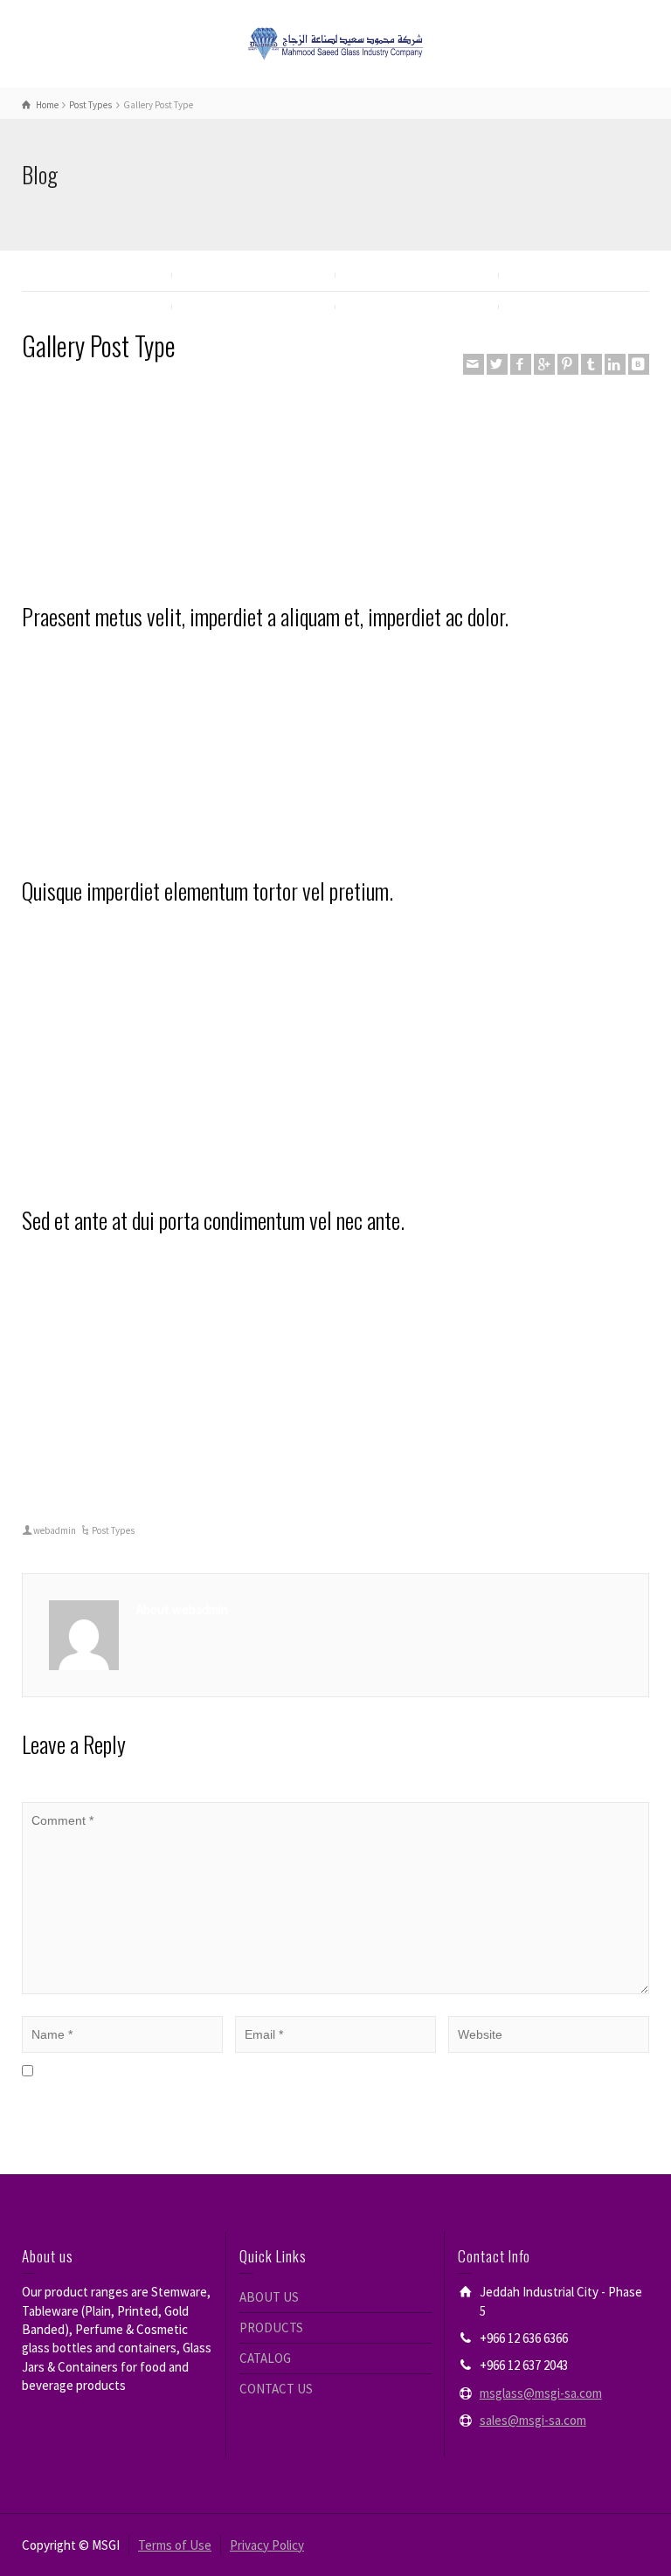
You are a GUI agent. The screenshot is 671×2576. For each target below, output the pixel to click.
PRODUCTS (271, 2327)
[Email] (474, 364)
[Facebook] (521, 364)
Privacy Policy (267, 2545)
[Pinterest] (568, 364)
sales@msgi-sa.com (533, 2420)
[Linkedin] (615, 364)
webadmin (55, 1530)
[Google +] (544, 364)
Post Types (113, 1530)
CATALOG (265, 2358)
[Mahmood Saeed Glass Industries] (335, 42)
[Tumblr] (591, 364)
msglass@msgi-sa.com (541, 2393)
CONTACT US (276, 2389)
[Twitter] (497, 364)
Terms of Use (175, 2545)
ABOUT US (269, 2297)
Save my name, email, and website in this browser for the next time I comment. (256, 2072)
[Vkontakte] (639, 364)
